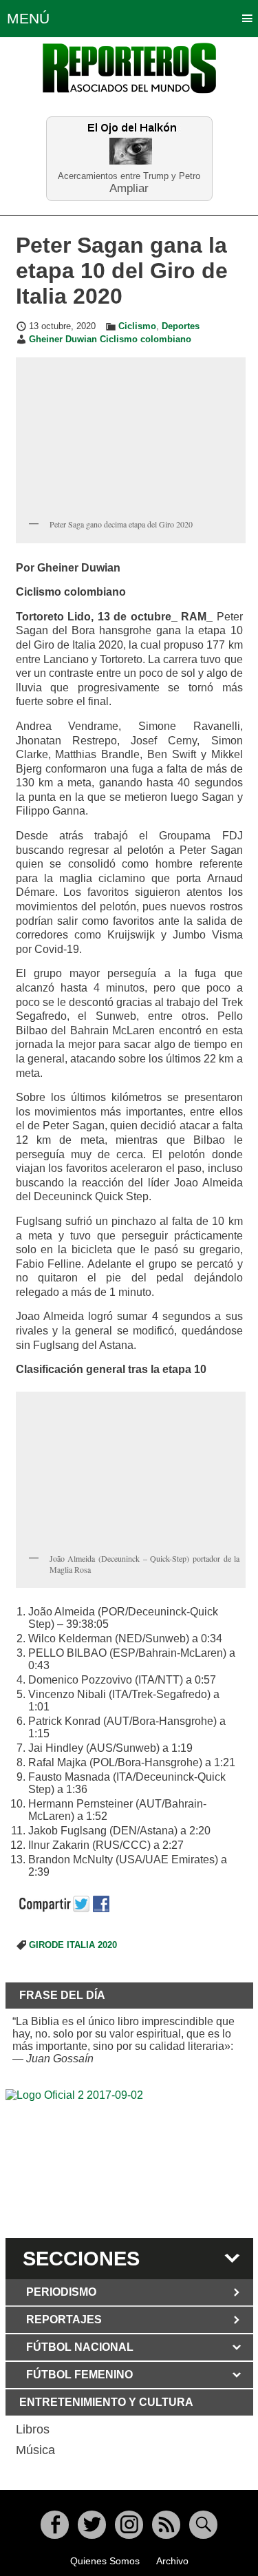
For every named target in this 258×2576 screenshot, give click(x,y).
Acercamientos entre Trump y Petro (129, 176)
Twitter (92, 2525)
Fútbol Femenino (79, 2375)
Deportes (181, 326)
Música (35, 2450)
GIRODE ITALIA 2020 (73, 1945)
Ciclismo (137, 326)
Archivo (172, 2561)
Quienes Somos (105, 2561)
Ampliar (129, 188)
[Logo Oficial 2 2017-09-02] (129, 2161)
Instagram (129, 2525)
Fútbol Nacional (80, 2347)
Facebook (55, 2525)
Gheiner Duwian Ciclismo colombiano (110, 339)
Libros (33, 2429)
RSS (166, 2525)
